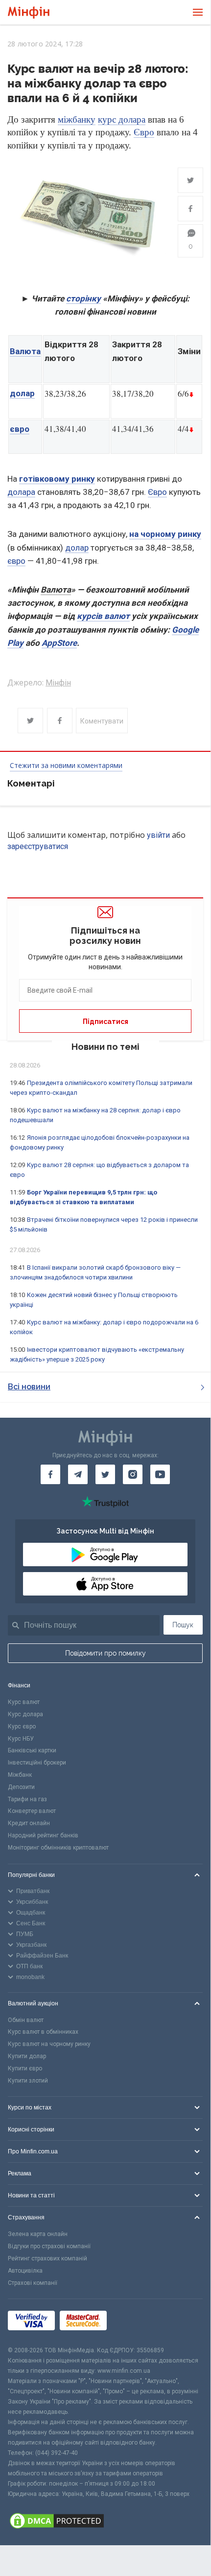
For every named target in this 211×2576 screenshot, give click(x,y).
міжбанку (77, 119)
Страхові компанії (33, 2283)
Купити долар (27, 2056)
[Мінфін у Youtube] (160, 1474)
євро (20, 429)
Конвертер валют (32, 1811)
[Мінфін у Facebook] (50, 1474)
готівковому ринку (57, 479)
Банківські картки (32, 1750)
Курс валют (24, 1702)
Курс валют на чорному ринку (49, 2044)
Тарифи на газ (27, 1799)
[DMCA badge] (105, 2522)
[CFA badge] (133, 2322)
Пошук (183, 1625)
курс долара (122, 119)
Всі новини (29, 1387)
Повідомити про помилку (105, 1653)
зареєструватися (38, 846)
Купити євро (25, 2068)
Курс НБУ (21, 1739)
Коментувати (102, 721)
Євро (144, 132)
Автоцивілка (25, 2271)
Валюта (25, 351)
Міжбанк (20, 1775)
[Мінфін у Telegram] (78, 1474)
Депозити (21, 1787)
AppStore (59, 643)
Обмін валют (26, 2020)
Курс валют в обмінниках (43, 2032)
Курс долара (25, 1714)
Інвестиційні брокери (37, 1763)
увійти (158, 835)
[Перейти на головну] (29, 12)
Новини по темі (105, 1047)
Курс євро (22, 1726)
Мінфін (58, 683)
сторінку (83, 298)
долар (22, 393)
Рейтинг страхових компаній (47, 2258)
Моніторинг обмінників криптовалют (58, 1848)
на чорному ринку (165, 534)
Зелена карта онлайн (38, 2234)
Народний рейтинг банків (43, 1835)
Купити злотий (28, 2081)
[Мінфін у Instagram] (133, 1474)
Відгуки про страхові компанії (49, 2246)
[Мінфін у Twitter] (105, 1474)
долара (21, 492)
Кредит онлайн (29, 1823)
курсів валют (103, 616)
